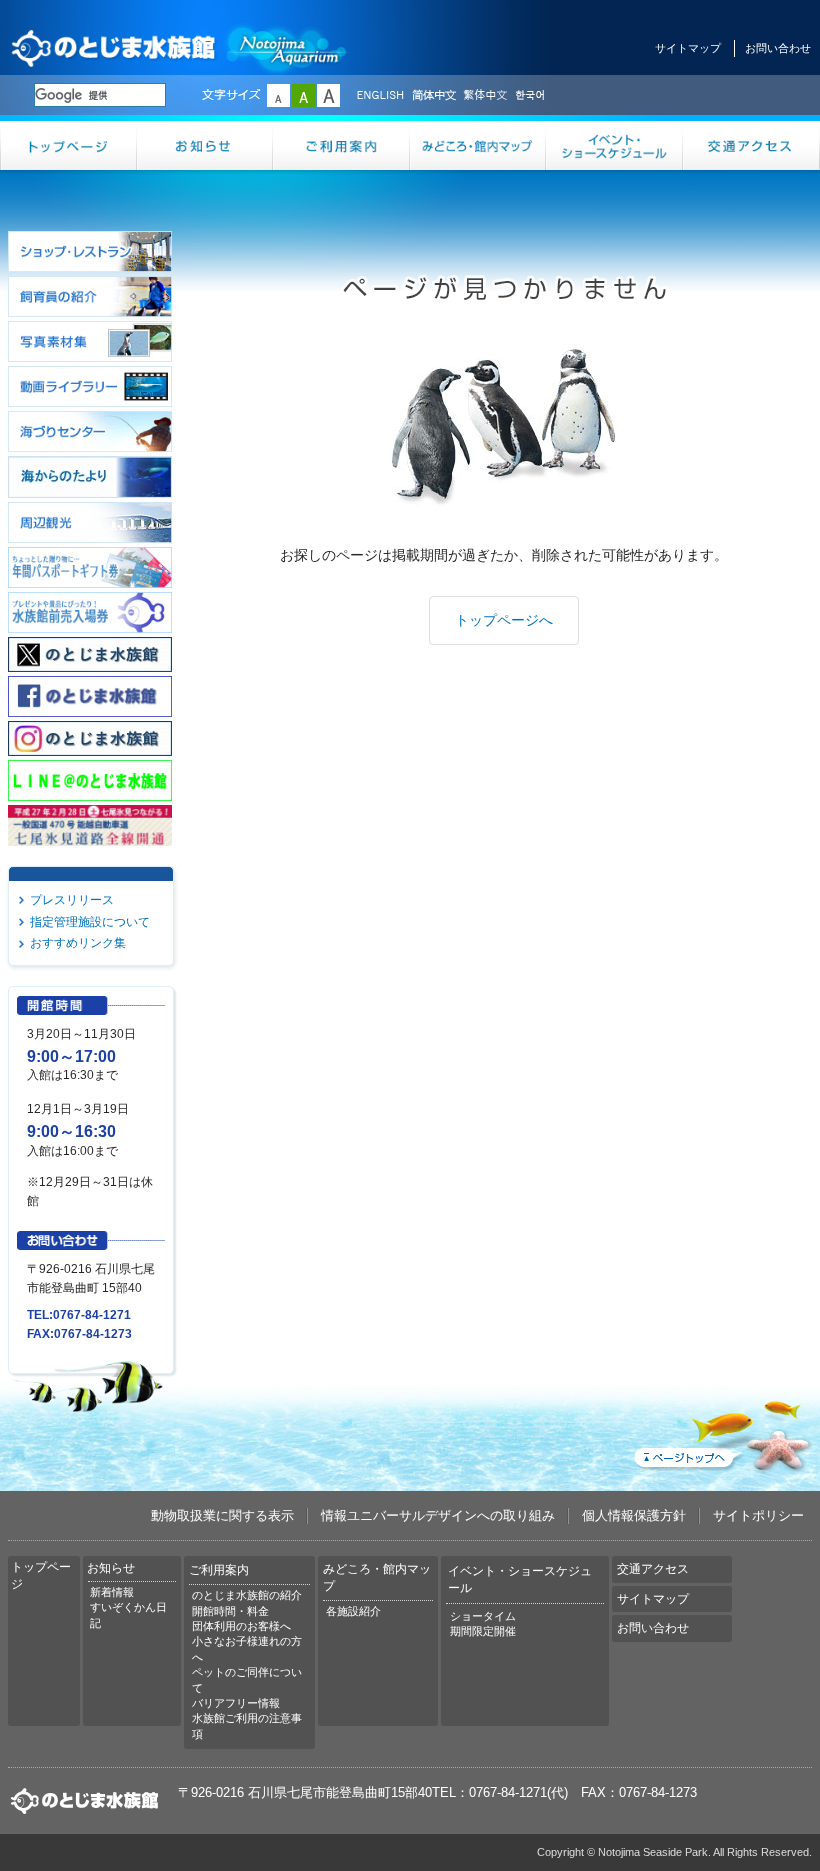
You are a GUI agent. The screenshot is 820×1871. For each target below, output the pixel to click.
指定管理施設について (90, 922)
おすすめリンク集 (78, 943)
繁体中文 (485, 96)
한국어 (532, 96)
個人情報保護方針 (634, 1515)
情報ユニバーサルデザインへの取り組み (438, 1515)
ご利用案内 (341, 145)
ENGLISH (380, 96)
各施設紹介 (353, 1611)
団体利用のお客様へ (241, 1626)
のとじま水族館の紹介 (247, 1595)
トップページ (68, 145)
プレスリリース (72, 900)
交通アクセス (751, 145)
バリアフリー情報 (236, 1703)
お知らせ (205, 145)
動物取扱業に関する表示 (222, 1515)
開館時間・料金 (230, 1611)
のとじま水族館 (180, 47)
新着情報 (112, 1592)
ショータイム (483, 1616)
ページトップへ (721, 1432)
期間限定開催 (483, 1631)
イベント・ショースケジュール (614, 145)
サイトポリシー (758, 1515)
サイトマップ (688, 48)
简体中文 (433, 96)
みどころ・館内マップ (478, 145)
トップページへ (504, 620)
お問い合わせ (778, 48)
